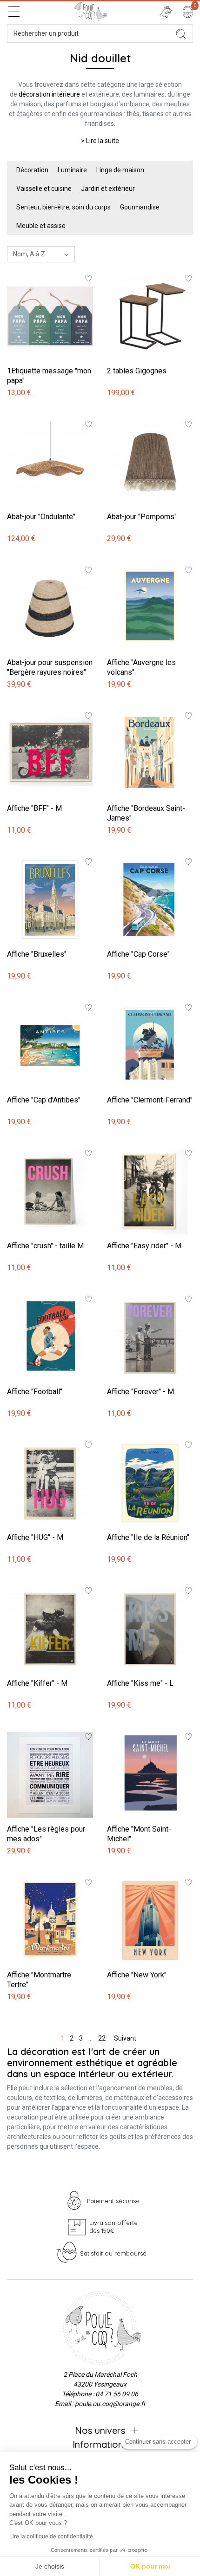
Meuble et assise (41, 226)
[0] (188, 12)
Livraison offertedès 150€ (113, 2227)
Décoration (32, 170)
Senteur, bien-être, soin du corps (63, 207)
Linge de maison (120, 170)
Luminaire (72, 170)
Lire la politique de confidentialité (51, 2537)
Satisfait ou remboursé (113, 2253)
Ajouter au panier (33, 269)
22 (102, 2038)
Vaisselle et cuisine (44, 189)
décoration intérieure (49, 94)
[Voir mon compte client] (166, 12)
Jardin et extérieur (108, 189)
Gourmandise (140, 207)
